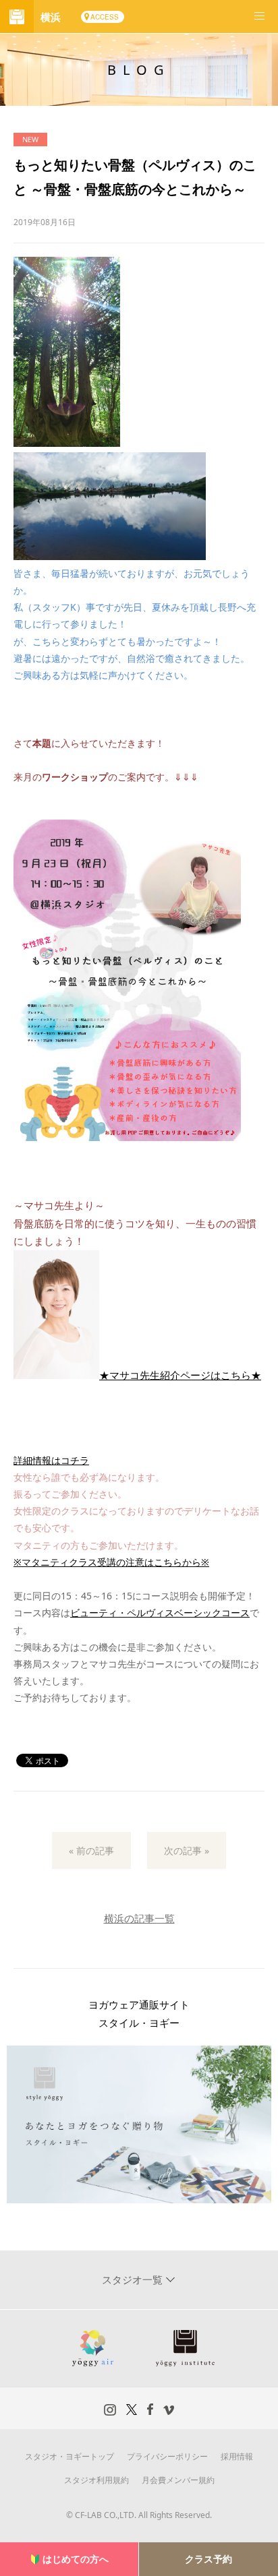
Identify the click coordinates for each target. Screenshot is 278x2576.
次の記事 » (187, 1850)
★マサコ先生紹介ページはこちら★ (180, 1375)
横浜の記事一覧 (139, 1918)
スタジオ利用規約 (96, 2480)
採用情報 (237, 2456)
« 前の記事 (91, 1850)
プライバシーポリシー (167, 2456)
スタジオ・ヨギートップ (69, 2456)
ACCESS (105, 17)
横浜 (51, 17)
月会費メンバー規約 (178, 2480)
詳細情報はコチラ (51, 1460)
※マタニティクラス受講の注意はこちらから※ (111, 1562)
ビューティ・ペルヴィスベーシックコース (160, 1613)
